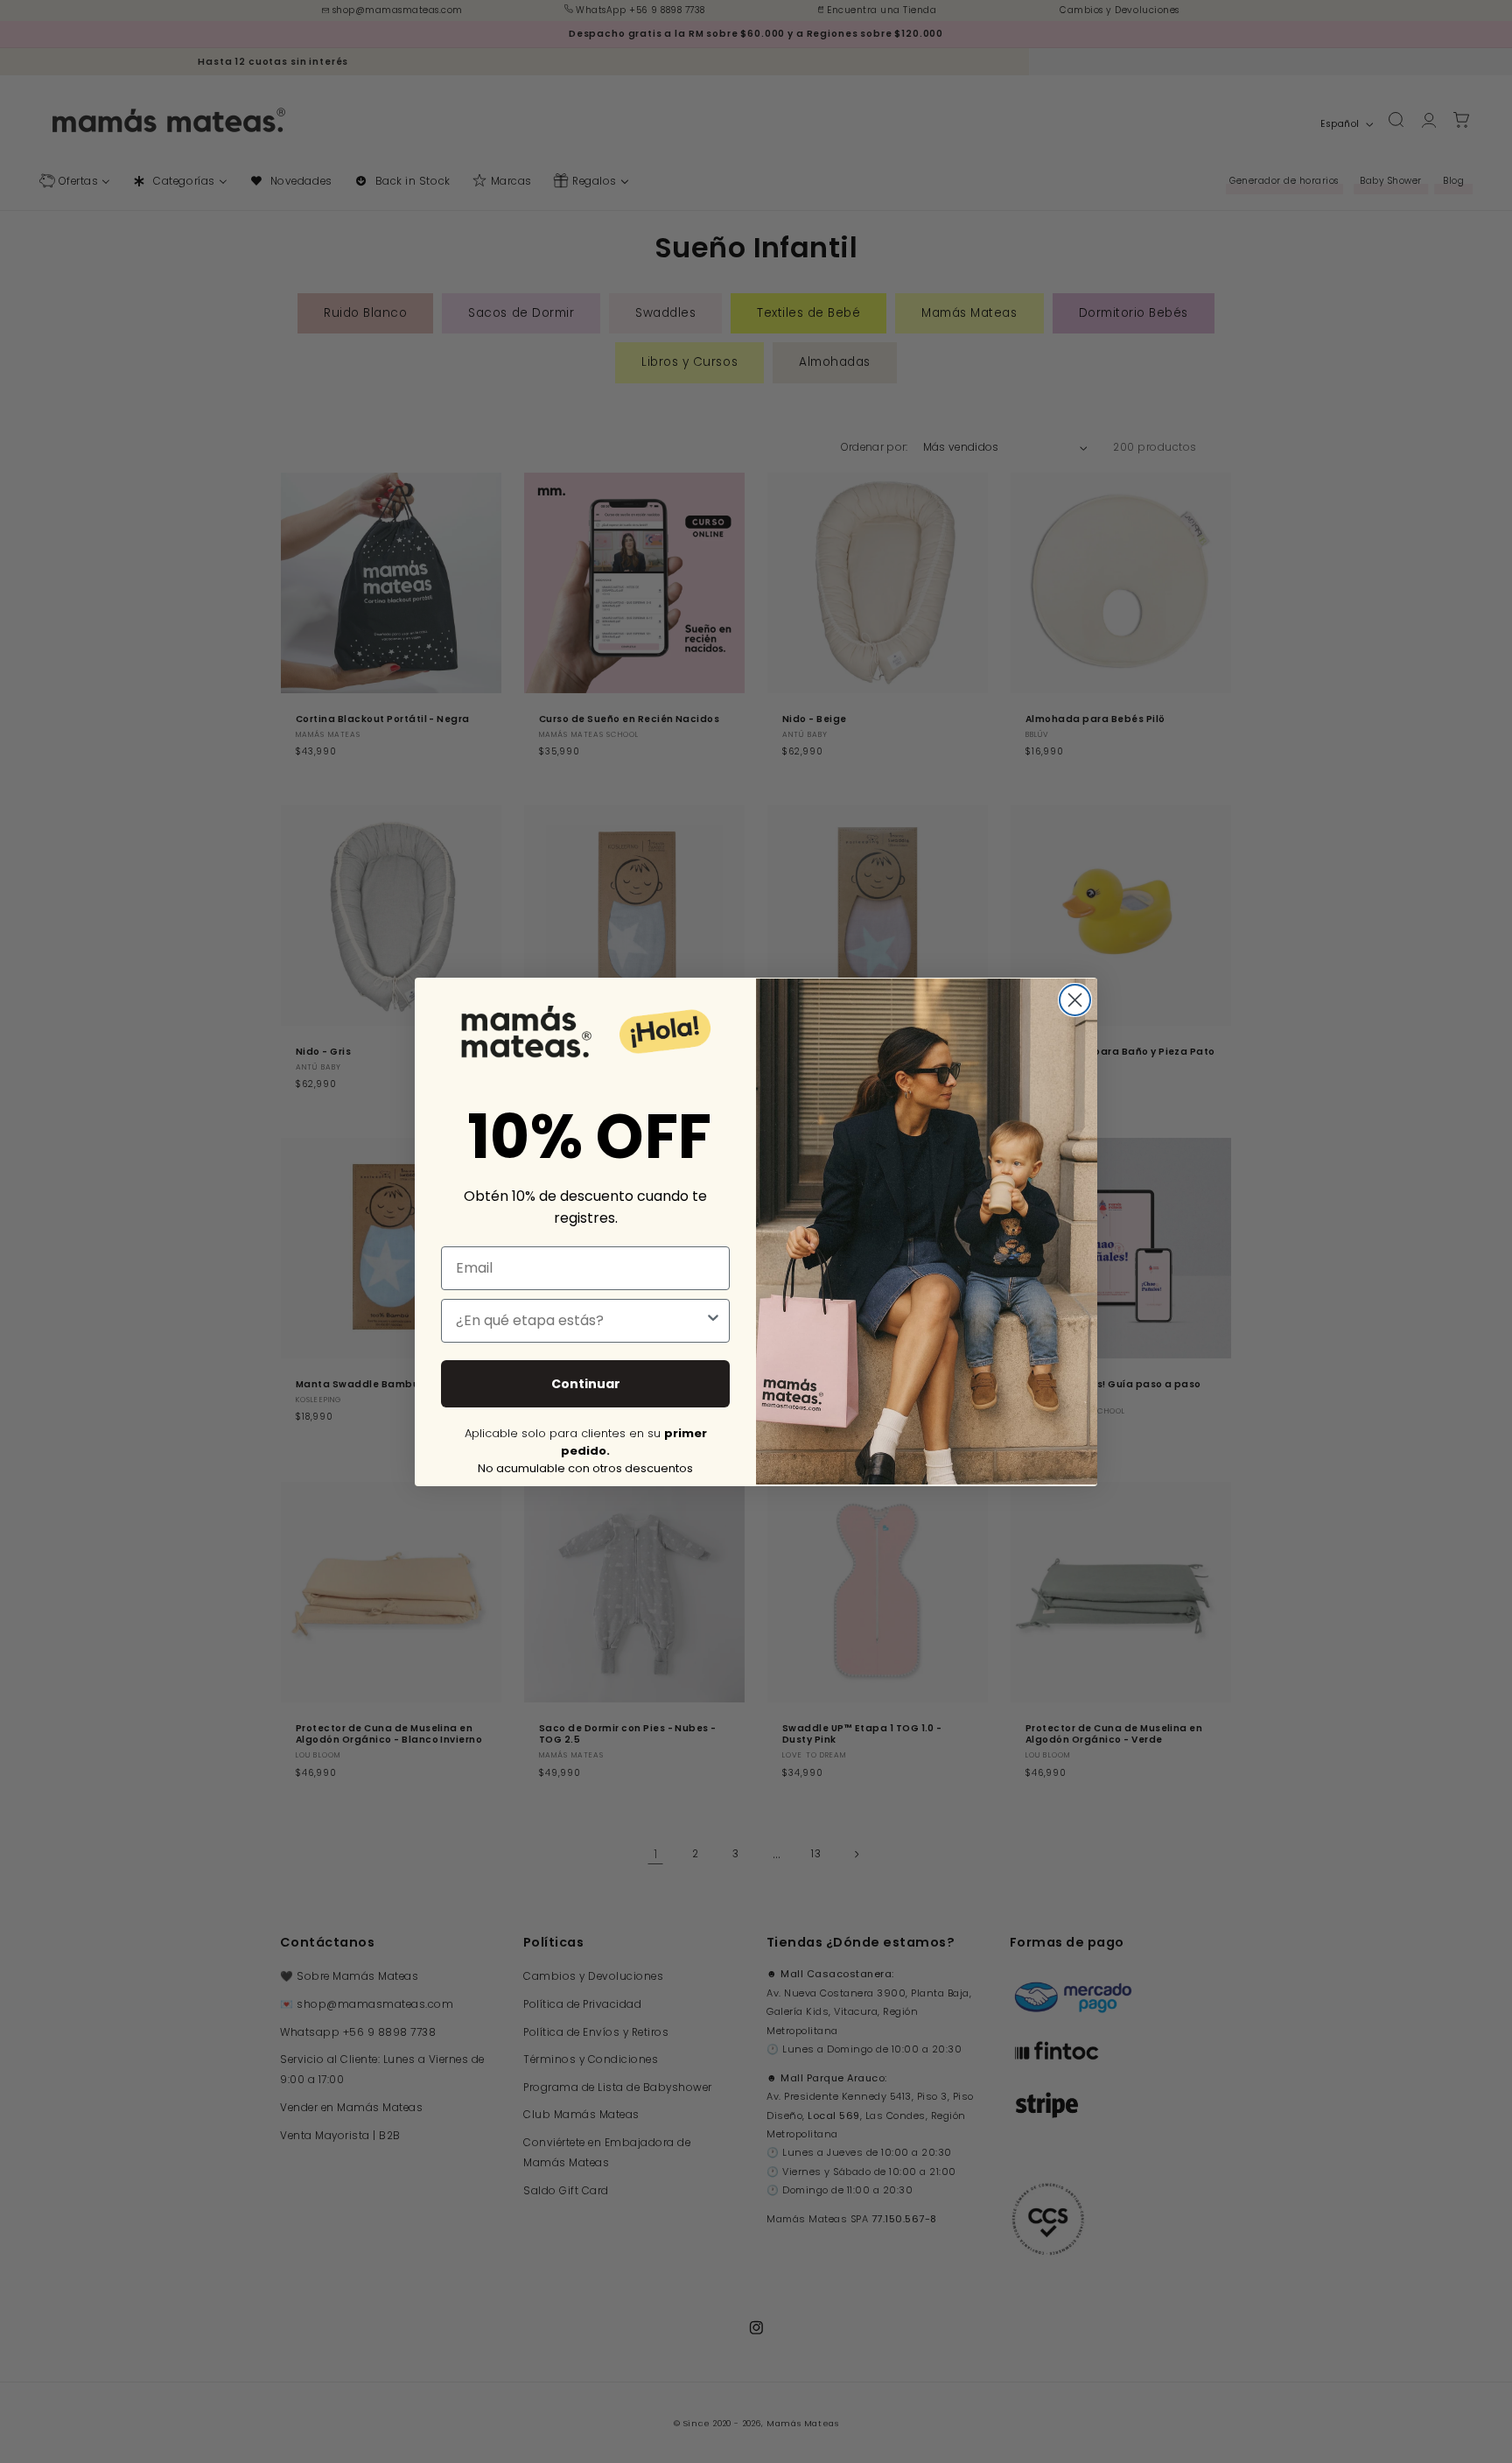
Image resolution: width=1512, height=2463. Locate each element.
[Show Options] (713, 1320)
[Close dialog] (1075, 1000)
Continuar (586, 1383)
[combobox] (580, 1320)
